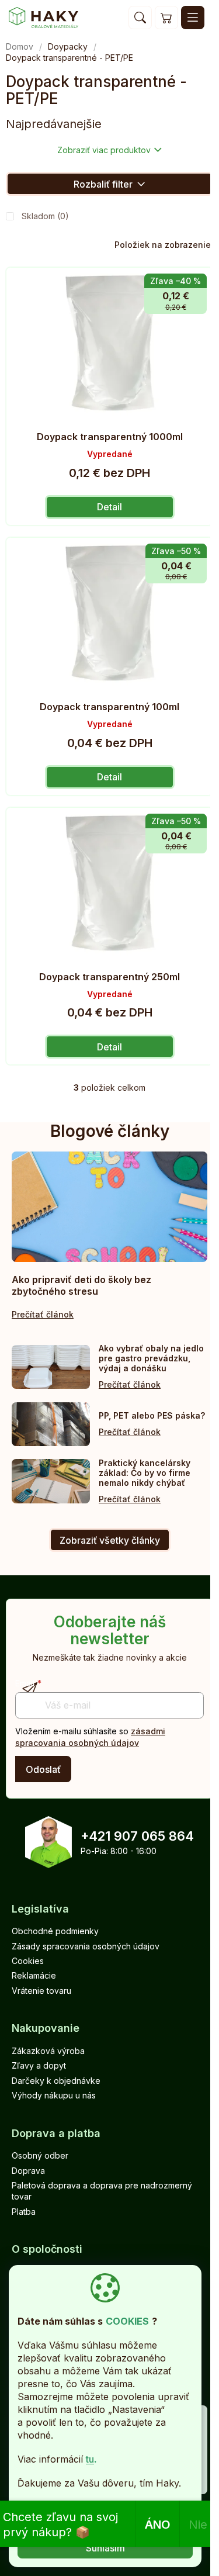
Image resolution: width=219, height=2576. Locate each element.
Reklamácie (34, 1975)
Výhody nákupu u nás (54, 2095)
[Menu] (193, 18)
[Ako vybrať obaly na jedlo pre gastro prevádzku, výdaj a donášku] (51, 1367)
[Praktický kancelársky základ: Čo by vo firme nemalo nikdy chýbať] (51, 1481)
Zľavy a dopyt (39, 2065)
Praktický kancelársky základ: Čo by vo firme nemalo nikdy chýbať (145, 1473)
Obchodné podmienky (55, 1931)
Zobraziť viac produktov (104, 150)
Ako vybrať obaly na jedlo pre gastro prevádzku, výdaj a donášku (151, 1358)
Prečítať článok (43, 1314)
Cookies (28, 1961)
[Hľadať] (140, 18)
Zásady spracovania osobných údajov (86, 1946)
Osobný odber (40, 2155)
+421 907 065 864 (137, 1836)
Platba (24, 2212)
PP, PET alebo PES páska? (152, 1415)
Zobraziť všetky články (110, 1540)
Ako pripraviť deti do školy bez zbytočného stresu (81, 1285)
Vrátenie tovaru (41, 1991)
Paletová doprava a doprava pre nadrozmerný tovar (102, 2191)
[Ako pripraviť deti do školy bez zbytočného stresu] (109, 1206)
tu (90, 2459)
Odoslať (43, 1769)
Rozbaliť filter (103, 184)
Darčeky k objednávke (56, 2081)
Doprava (28, 2171)
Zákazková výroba (48, 2051)
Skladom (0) (45, 216)
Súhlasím (105, 2548)
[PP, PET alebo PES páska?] (51, 1424)
